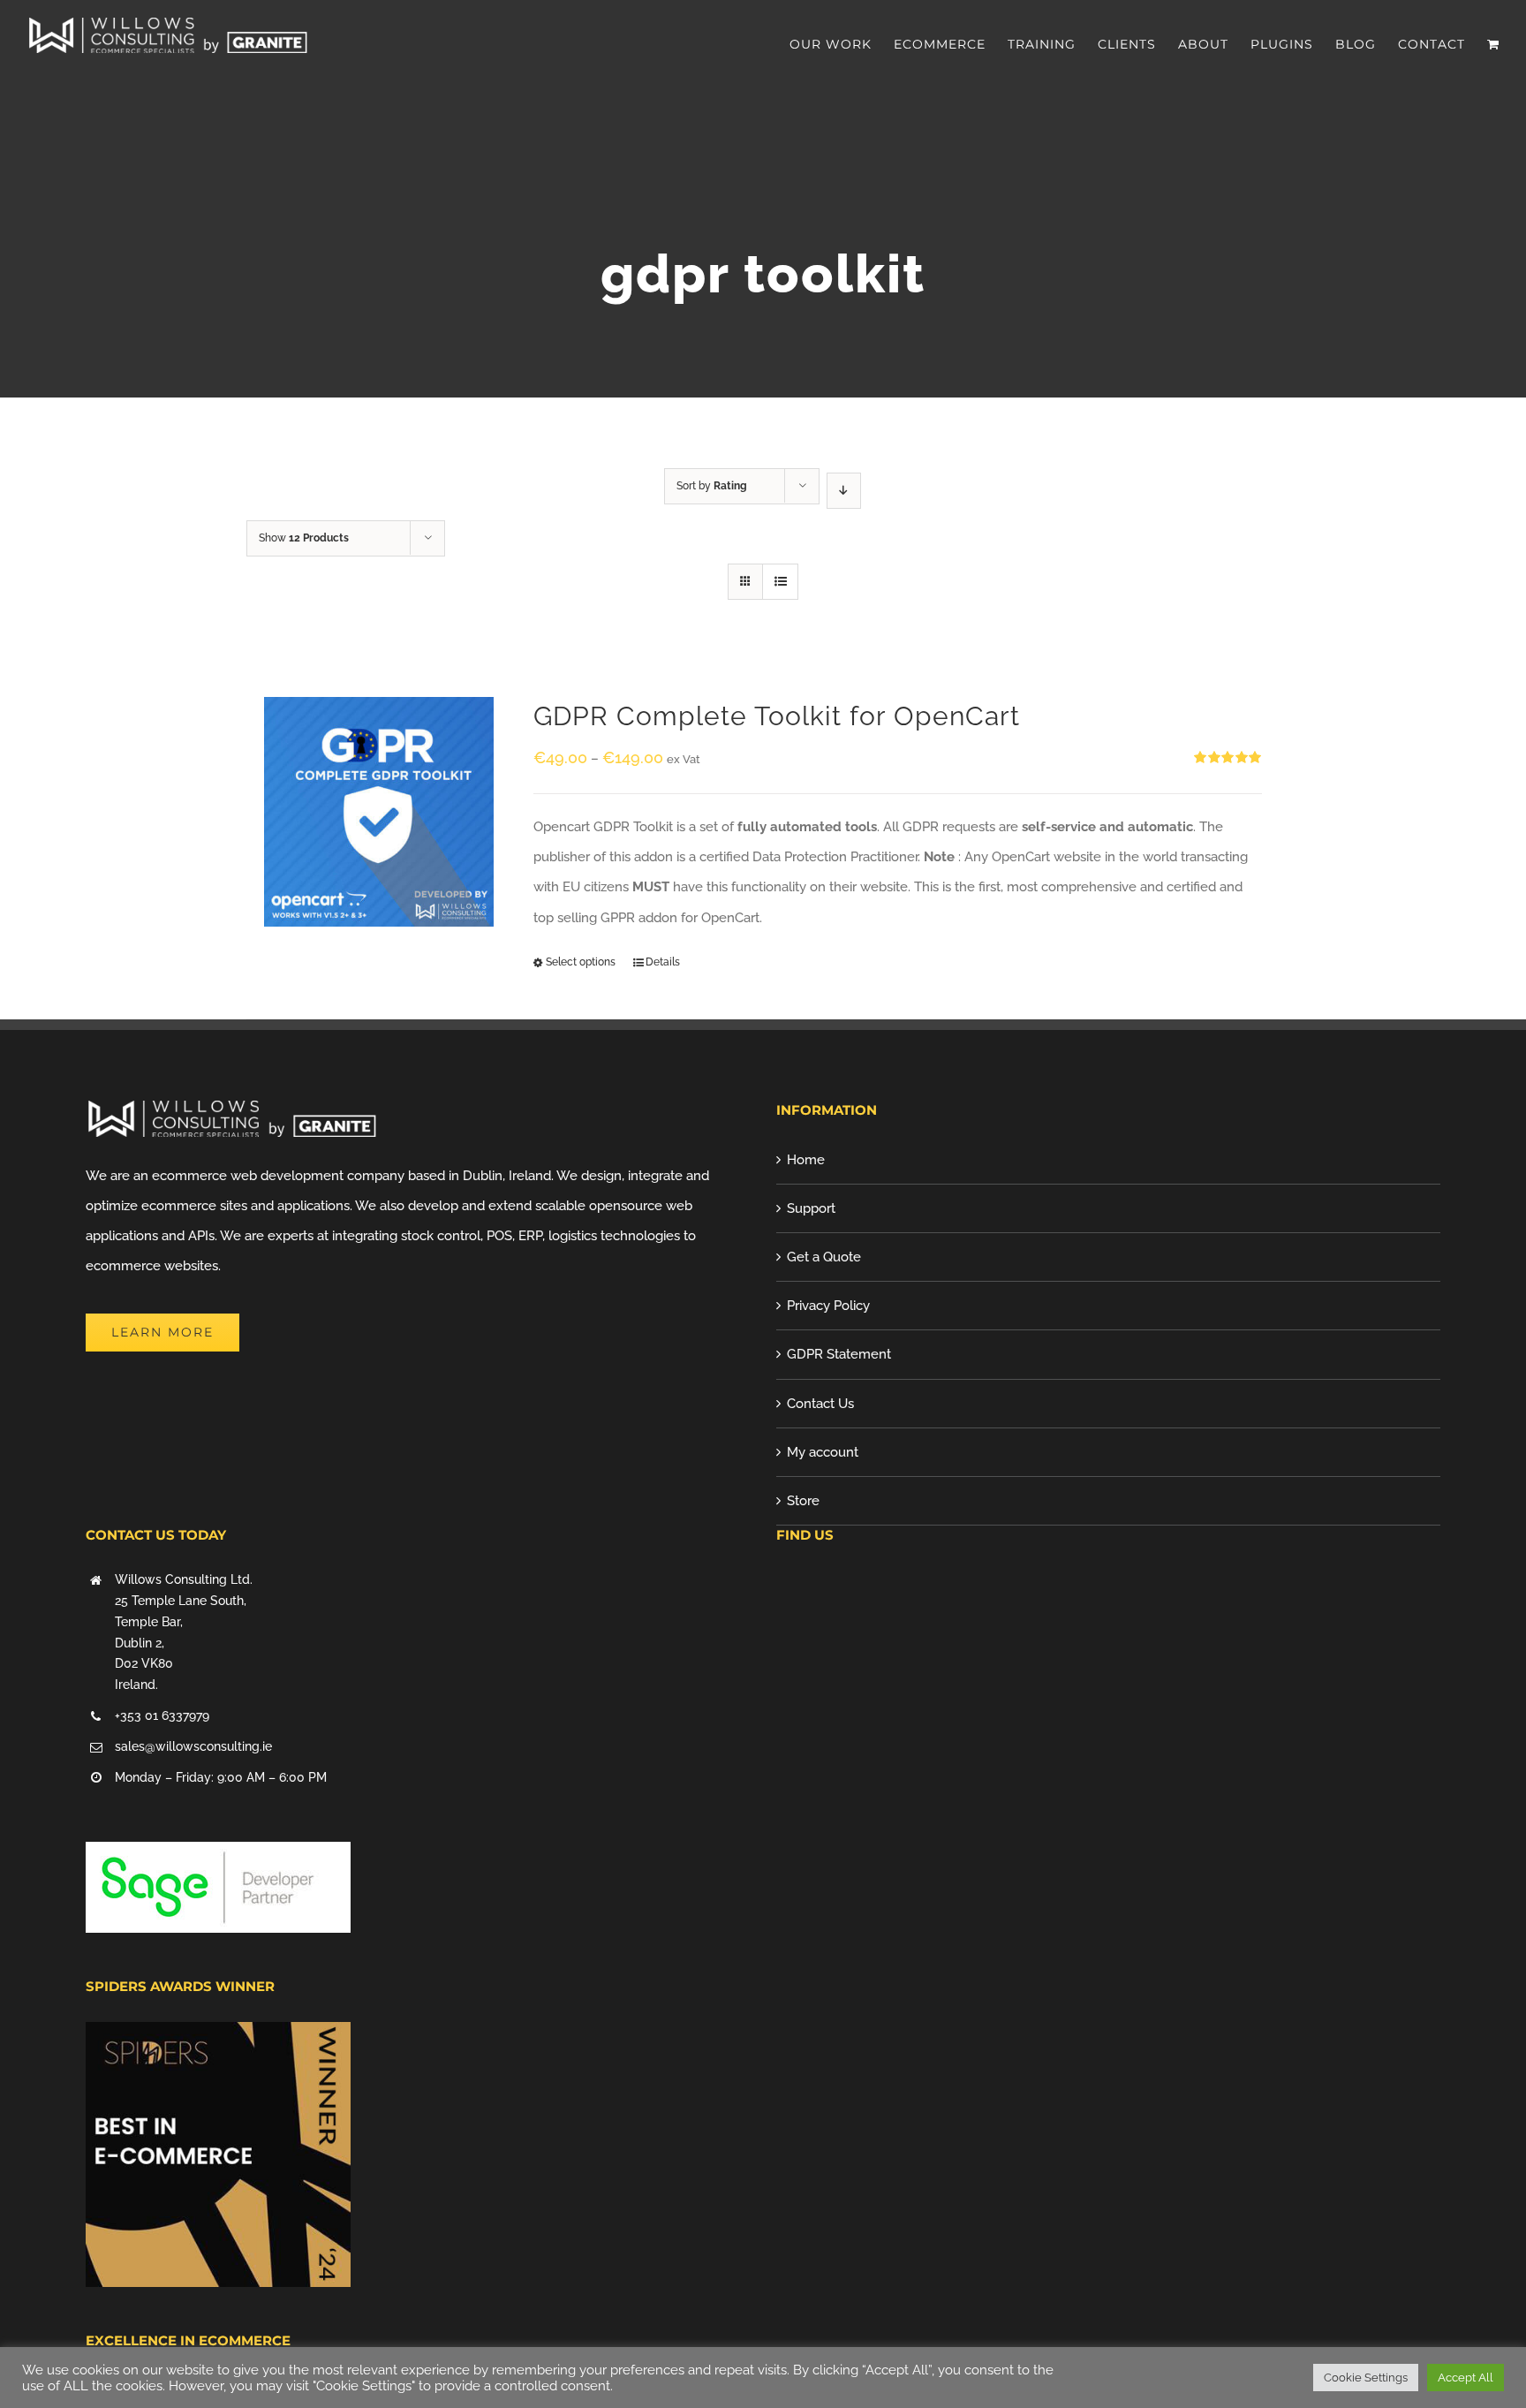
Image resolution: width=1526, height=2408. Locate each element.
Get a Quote (824, 1257)
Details (663, 962)
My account (823, 1452)
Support (811, 1208)
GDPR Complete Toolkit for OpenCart (777, 716)
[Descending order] (844, 491)
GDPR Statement (839, 1354)
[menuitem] (842, 44)
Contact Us (820, 1404)
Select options (581, 962)
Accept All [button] (1466, 2378)
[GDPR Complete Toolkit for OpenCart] (379, 812)
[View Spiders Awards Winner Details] (218, 2037)
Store (803, 1501)
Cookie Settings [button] (1366, 2378)
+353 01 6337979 (162, 1715)
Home (806, 1160)
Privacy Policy (828, 1306)
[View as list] (780, 582)
